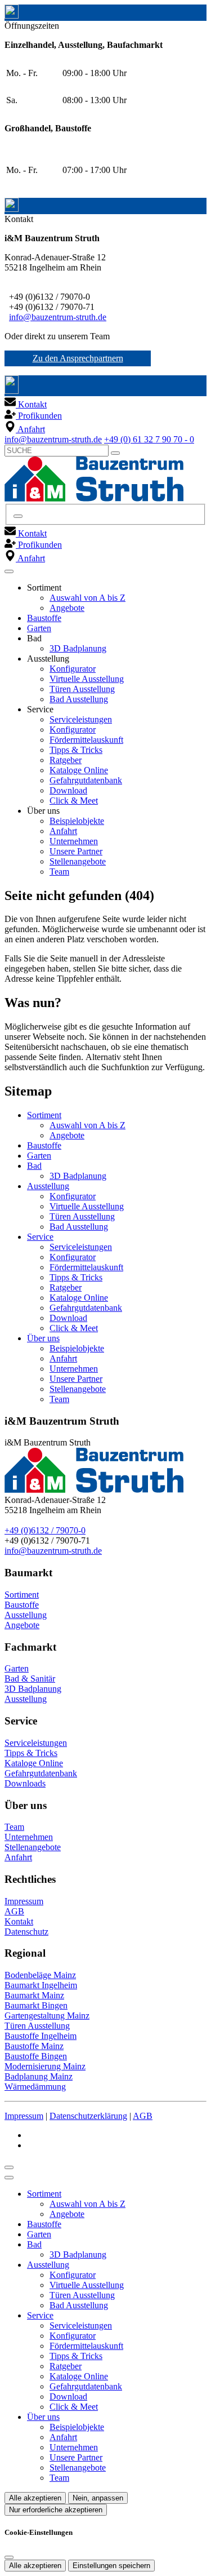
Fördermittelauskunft (86, 740)
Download (68, 790)
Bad (34, 1166)
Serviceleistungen (81, 719)
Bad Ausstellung (79, 699)
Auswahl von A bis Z (87, 598)
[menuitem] (26, 404)
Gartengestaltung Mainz (47, 2016)
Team (59, 872)
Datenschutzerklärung (88, 2116)
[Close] (9, 2178)
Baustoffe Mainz (34, 2046)
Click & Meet (74, 801)
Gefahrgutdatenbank (86, 780)
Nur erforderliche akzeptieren (56, 2510)
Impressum (24, 1901)
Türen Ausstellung (82, 689)
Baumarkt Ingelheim (41, 1985)
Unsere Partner (76, 851)
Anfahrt (63, 831)
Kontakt (19, 1921)
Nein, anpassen (98, 2498)
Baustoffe (44, 618)
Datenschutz (26, 1932)
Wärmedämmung (35, 2087)
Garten (39, 628)
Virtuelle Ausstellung (87, 679)
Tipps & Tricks (76, 750)
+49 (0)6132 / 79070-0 (45, 1530)
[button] (9, 571)
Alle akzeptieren (35, 2498)
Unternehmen (74, 841)
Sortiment (44, 1115)
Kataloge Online (79, 770)
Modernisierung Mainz (45, 2066)
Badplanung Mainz (39, 2076)
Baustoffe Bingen (36, 2056)
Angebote (67, 608)
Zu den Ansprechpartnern (78, 358)
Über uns (43, 1338)
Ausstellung (48, 1186)
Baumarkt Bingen (36, 2005)
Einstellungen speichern (111, 2566)
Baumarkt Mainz (34, 1995)
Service (40, 1237)
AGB (14, 1911)
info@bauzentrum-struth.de (58, 317)
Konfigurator (73, 669)
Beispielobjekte (77, 821)
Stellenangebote (78, 861)
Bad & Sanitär (30, 1679)
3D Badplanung (78, 648)
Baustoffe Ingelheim (41, 2036)
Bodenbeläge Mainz (40, 1975)
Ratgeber (66, 760)
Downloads (25, 1783)
